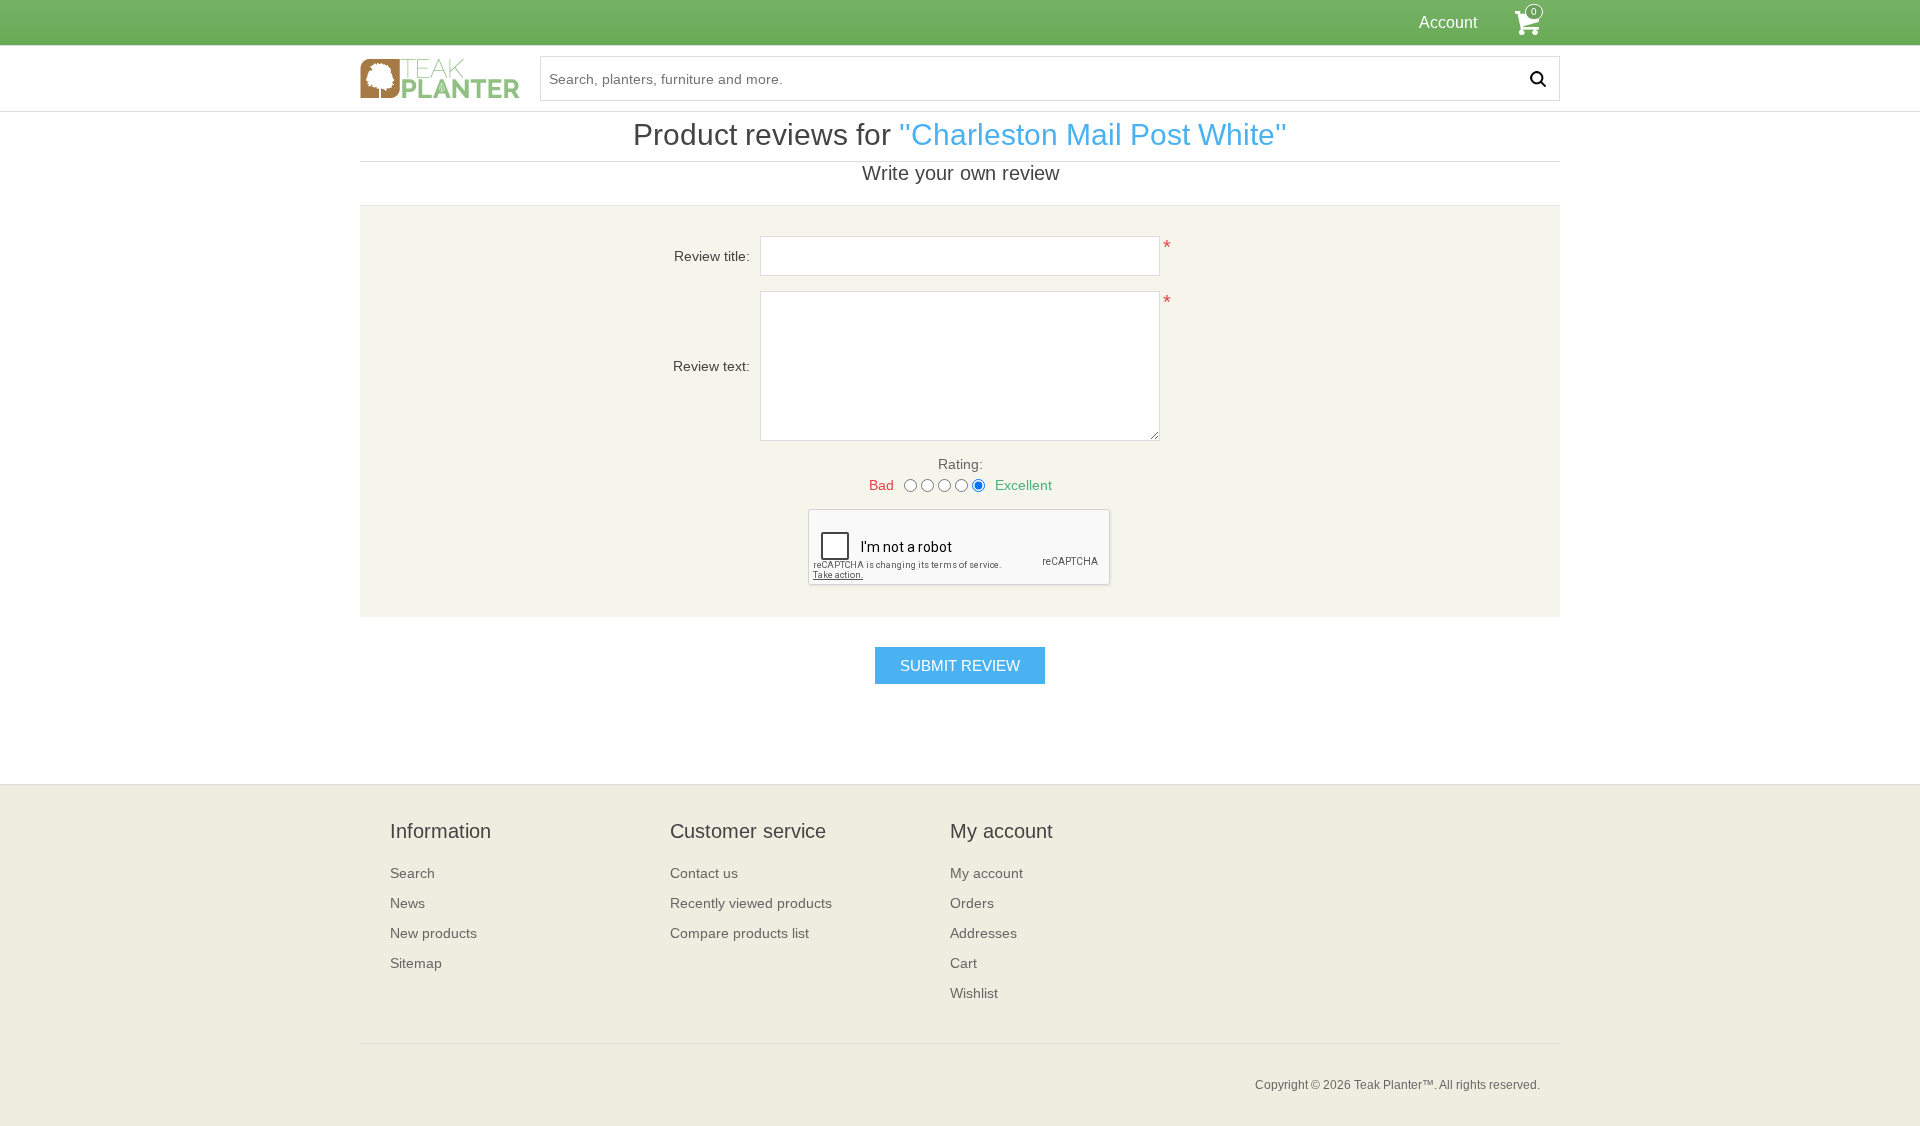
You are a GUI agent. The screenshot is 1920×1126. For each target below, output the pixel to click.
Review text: (711, 366)
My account (986, 873)
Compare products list (739, 933)
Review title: (712, 256)
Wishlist (974, 993)
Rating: (960, 464)
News (407, 903)
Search (412, 873)
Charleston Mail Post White (1093, 134)
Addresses (983, 933)
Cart (963, 963)
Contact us (704, 873)
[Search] (1537, 78)
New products (433, 933)
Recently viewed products (751, 903)
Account (1448, 22)
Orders (972, 903)
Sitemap (416, 963)
